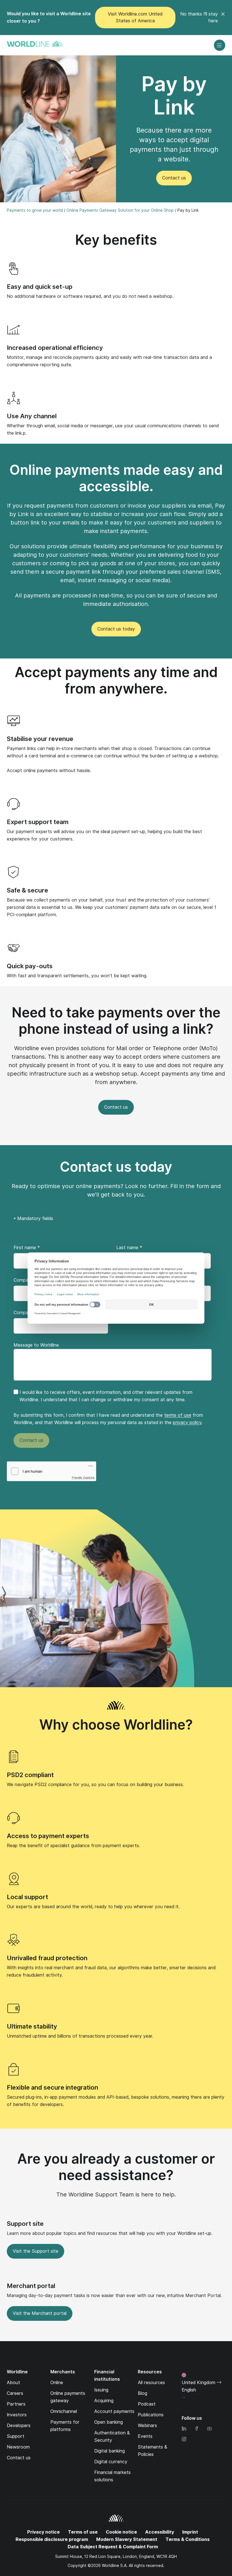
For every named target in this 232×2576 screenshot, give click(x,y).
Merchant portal (31, 2286)
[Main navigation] (220, 45)
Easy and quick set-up (40, 287)
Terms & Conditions (188, 2539)
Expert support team (38, 822)
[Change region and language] (183, 2398)
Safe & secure (27, 890)
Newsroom (18, 2447)
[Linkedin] (184, 2429)
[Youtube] (209, 2429)
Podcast (147, 2404)
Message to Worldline (36, 1345)
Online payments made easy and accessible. (116, 478)
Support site (25, 2224)
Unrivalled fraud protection (47, 1958)
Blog (142, 2393)
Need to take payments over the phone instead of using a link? (116, 1021)
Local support (27, 1897)
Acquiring (104, 2401)
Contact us (19, 2458)
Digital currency (111, 2462)
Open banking (109, 2422)
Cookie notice (121, 2532)
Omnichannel (64, 2411)
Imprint (190, 2532)
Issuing (101, 2390)
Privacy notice (43, 2532)
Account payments (114, 2411)
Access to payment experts (48, 1836)
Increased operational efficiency (55, 348)
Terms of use (83, 2532)
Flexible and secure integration (52, 2087)
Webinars (147, 2426)
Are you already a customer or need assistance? (116, 2167)
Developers (19, 2426)
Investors (17, 2415)
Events (145, 2436)
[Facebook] (197, 2429)
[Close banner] (223, 18)
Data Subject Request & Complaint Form (113, 2547)
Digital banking (109, 2451)
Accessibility (160, 2532)
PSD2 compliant (30, 1775)
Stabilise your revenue (40, 739)
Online (57, 2383)
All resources (151, 2383)
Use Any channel (32, 416)
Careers (15, 2393)
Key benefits (116, 240)
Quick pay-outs (30, 966)
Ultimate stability (32, 2026)
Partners (16, 2404)
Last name (129, 1248)
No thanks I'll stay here (199, 17)
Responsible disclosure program (52, 2539)
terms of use (178, 1415)
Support (16, 2436)
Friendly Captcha (83, 1477)
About (13, 2383)
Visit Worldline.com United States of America (135, 17)
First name (27, 1248)
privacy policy (187, 1423)
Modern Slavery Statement (127, 2539)
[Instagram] (184, 2440)
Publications (151, 2415)
